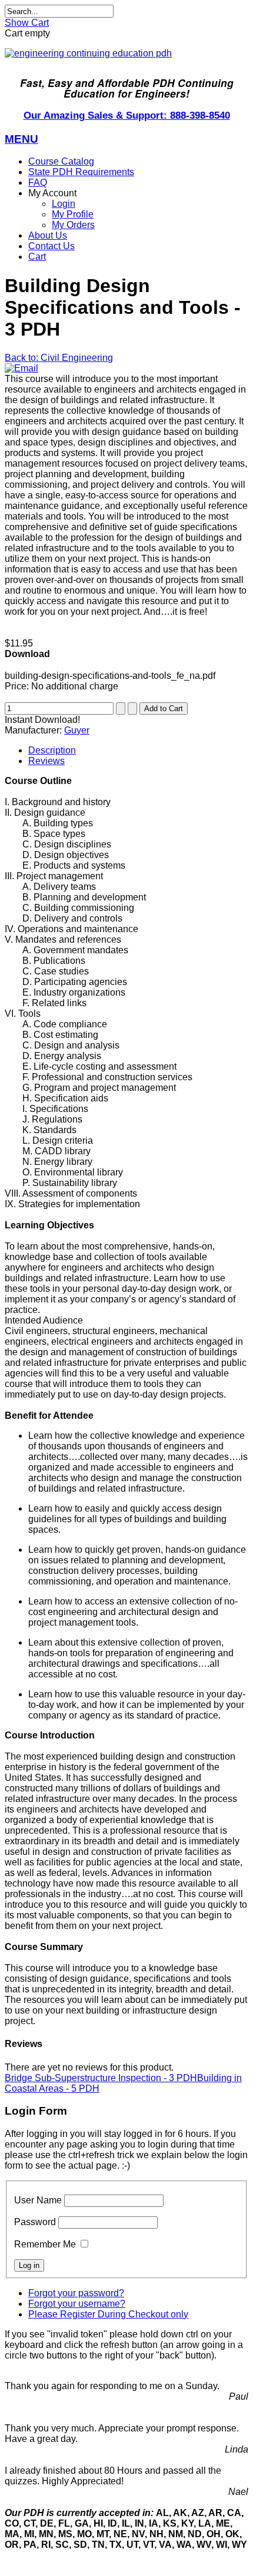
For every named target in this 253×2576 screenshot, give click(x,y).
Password (35, 2222)
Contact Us (51, 246)
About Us (48, 235)
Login (64, 204)
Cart (37, 257)
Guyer (77, 730)
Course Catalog (61, 161)
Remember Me (45, 2244)
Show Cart (27, 23)
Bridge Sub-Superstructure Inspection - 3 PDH (101, 2078)
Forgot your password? (76, 2293)
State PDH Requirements (81, 172)
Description (52, 750)
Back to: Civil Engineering (59, 358)
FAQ (38, 182)
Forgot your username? (77, 2304)
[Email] (21, 368)
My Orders (73, 225)
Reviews (46, 761)
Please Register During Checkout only (108, 2314)
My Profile (73, 214)
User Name (38, 2200)
